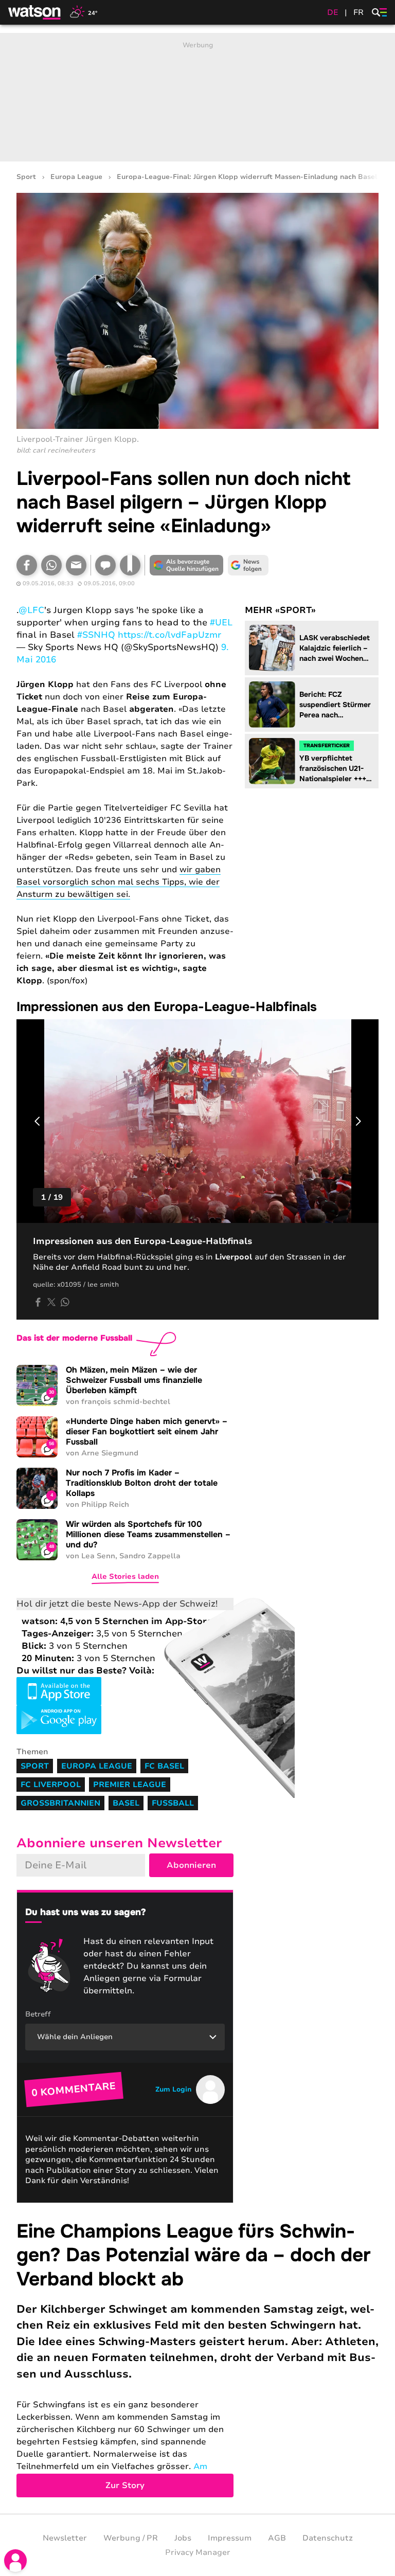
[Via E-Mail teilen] (76, 565)
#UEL (221, 623)
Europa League (76, 177)
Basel (126, 1803)
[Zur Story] (197, 2358)
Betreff (38, 2014)
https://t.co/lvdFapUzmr (169, 635)
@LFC (31, 610)
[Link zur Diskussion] (105, 565)
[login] (15, 2561)
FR (358, 12)
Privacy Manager (198, 2552)
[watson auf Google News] (248, 565)
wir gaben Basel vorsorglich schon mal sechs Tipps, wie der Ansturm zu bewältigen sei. (119, 882)
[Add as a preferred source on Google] (186, 565)
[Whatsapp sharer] (65, 1302)
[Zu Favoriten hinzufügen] (130, 565)
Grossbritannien (60, 1803)
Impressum (230, 2538)
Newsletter (65, 2538)
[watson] (35, 12)
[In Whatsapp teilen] (51, 565)
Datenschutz (328, 2538)
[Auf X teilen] (51, 1302)
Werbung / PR (131, 2538)
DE (333, 12)
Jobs (183, 2538)
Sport (26, 177)
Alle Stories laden (125, 1577)
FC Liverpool (51, 1785)
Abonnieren (191, 1865)
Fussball (173, 1803)
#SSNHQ (96, 635)
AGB (277, 2538)
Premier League (130, 1785)
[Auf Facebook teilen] (27, 565)
